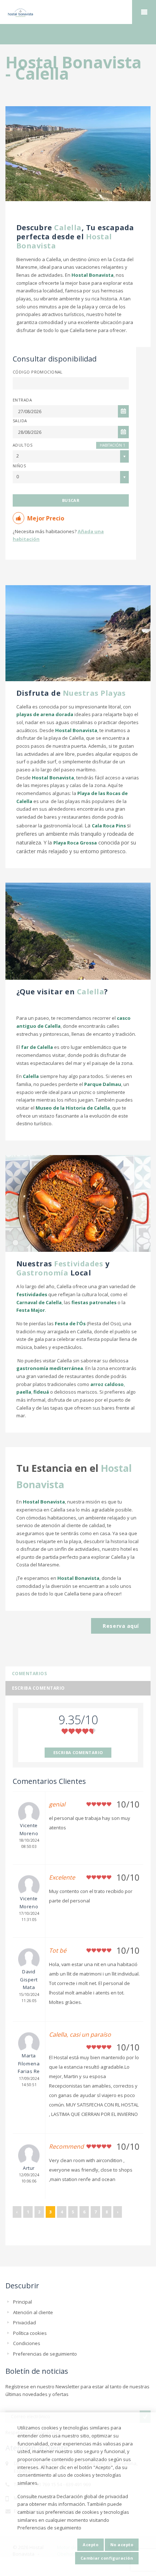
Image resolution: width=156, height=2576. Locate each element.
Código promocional (38, 372)
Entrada (22, 400)
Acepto (91, 2545)
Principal (22, 2302)
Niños (19, 466)
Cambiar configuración (107, 2558)
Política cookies (30, 2333)
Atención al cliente (33, 2312)
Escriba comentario (38, 1688)
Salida (20, 421)
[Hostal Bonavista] (78, 12)
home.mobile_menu (144, 12)
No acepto (122, 2545)
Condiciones (27, 2343)
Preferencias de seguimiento (45, 2354)
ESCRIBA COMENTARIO (78, 1752)
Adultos (22, 445)
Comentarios (29, 1674)
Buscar (71, 500)
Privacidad (24, 2323)
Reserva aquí (121, 1626)
